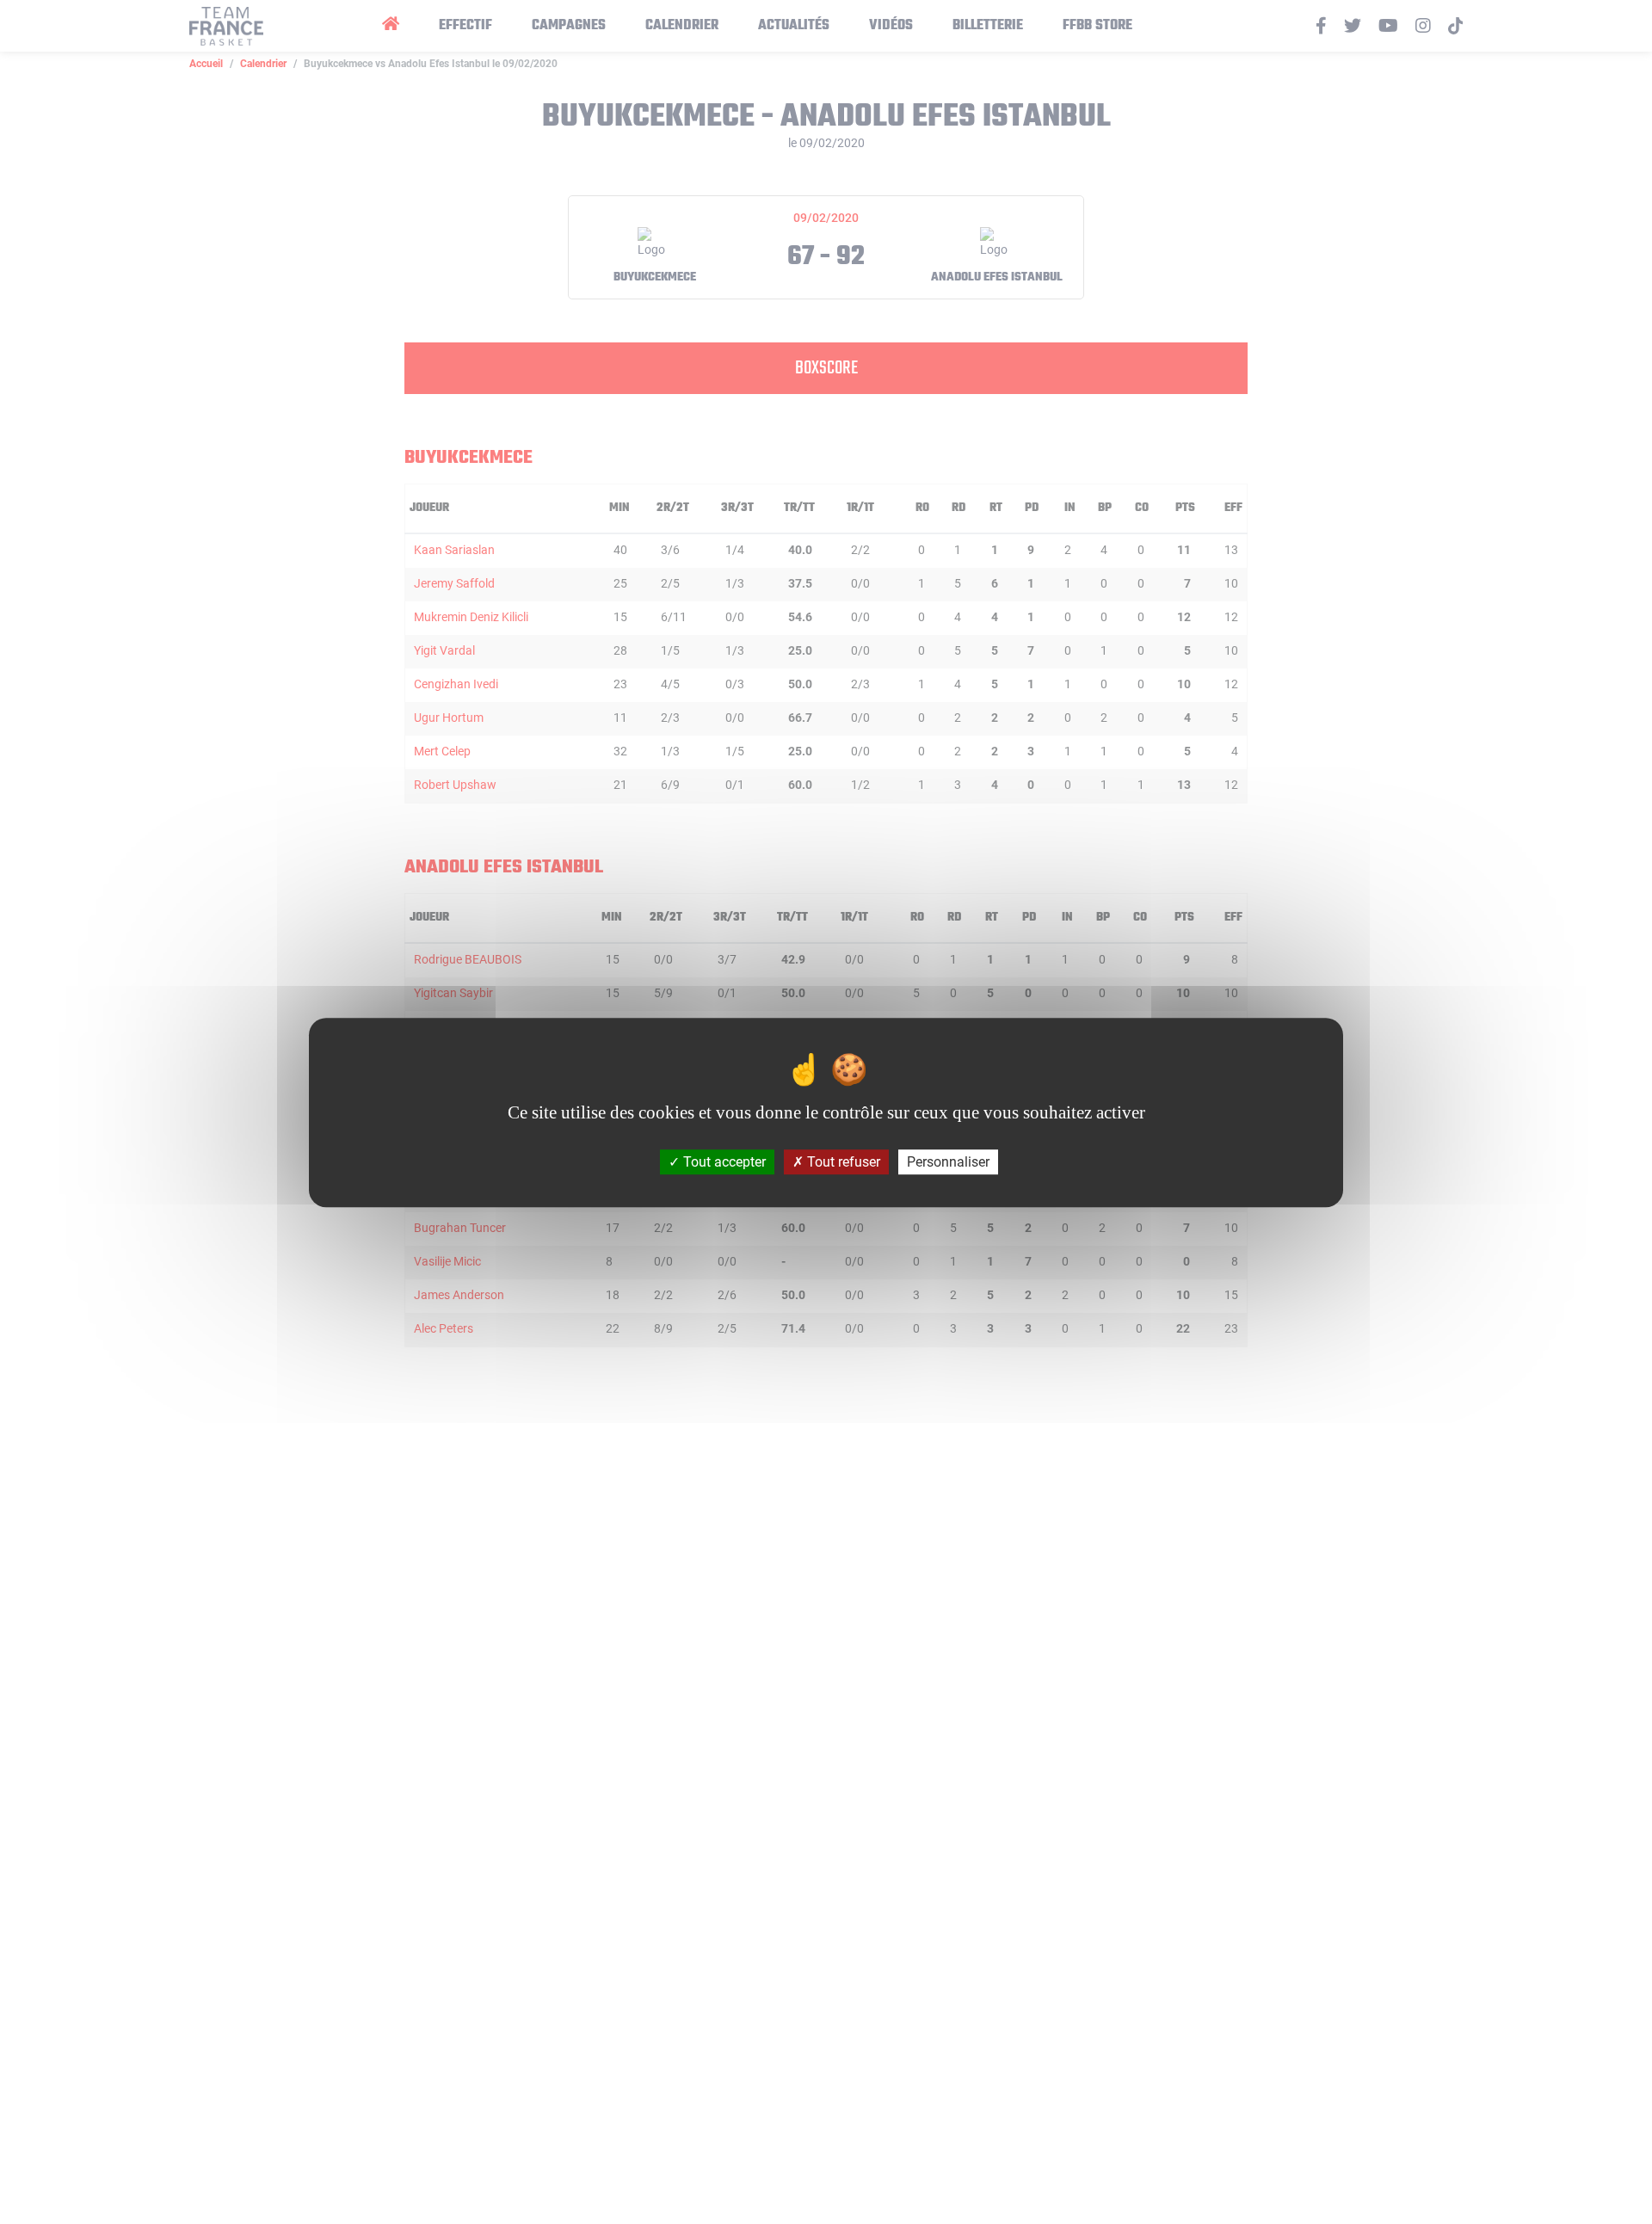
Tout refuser (842, 1161)
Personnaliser (948, 1161)
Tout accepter (723, 1161)
